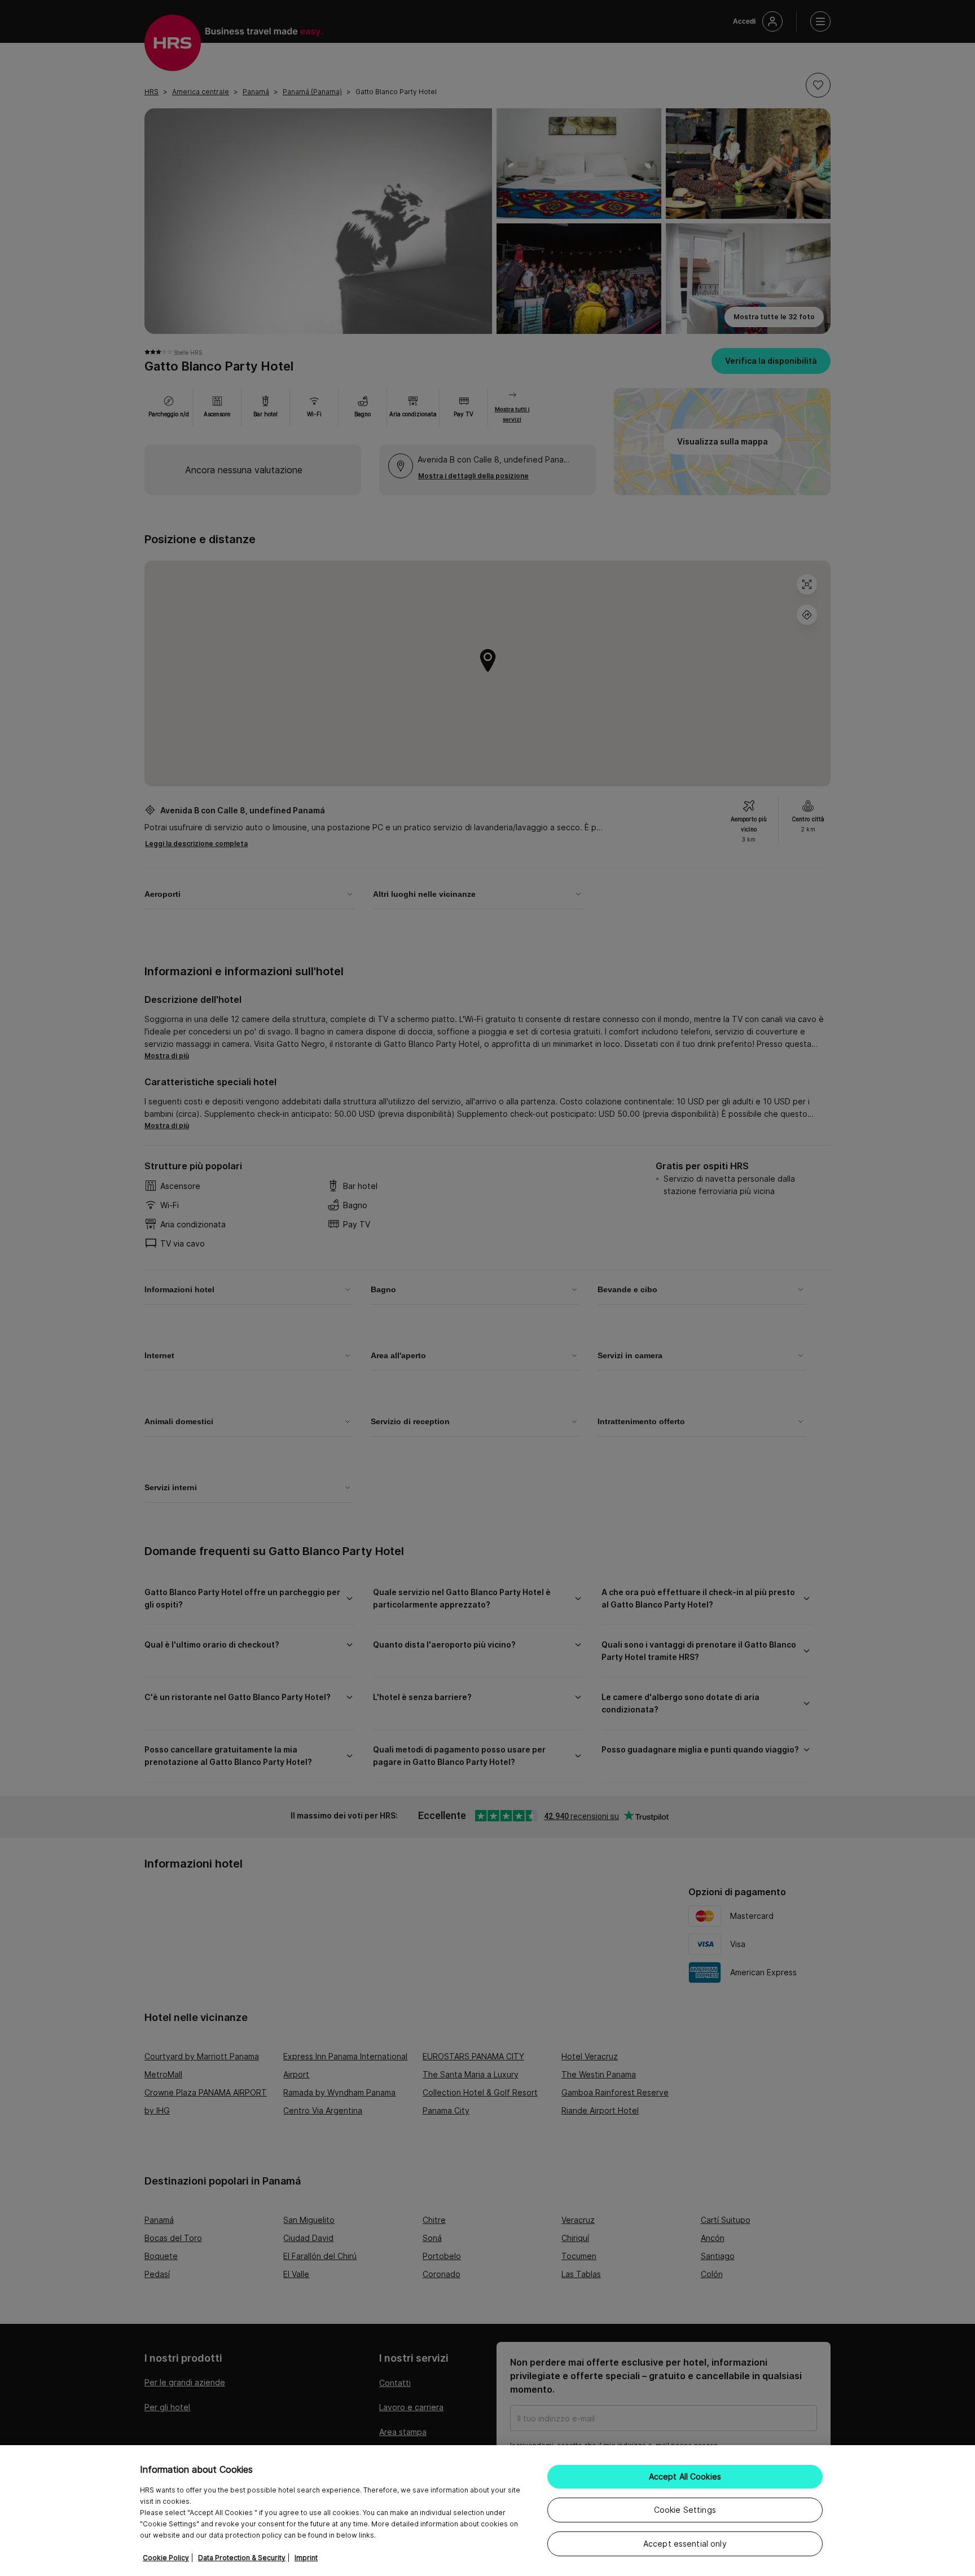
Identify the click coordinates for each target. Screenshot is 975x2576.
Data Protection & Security (242, 2558)
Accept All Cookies (685, 2476)
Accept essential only (685, 2544)
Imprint (306, 2558)
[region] (488, 2511)
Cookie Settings (685, 2510)
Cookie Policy (166, 2558)
